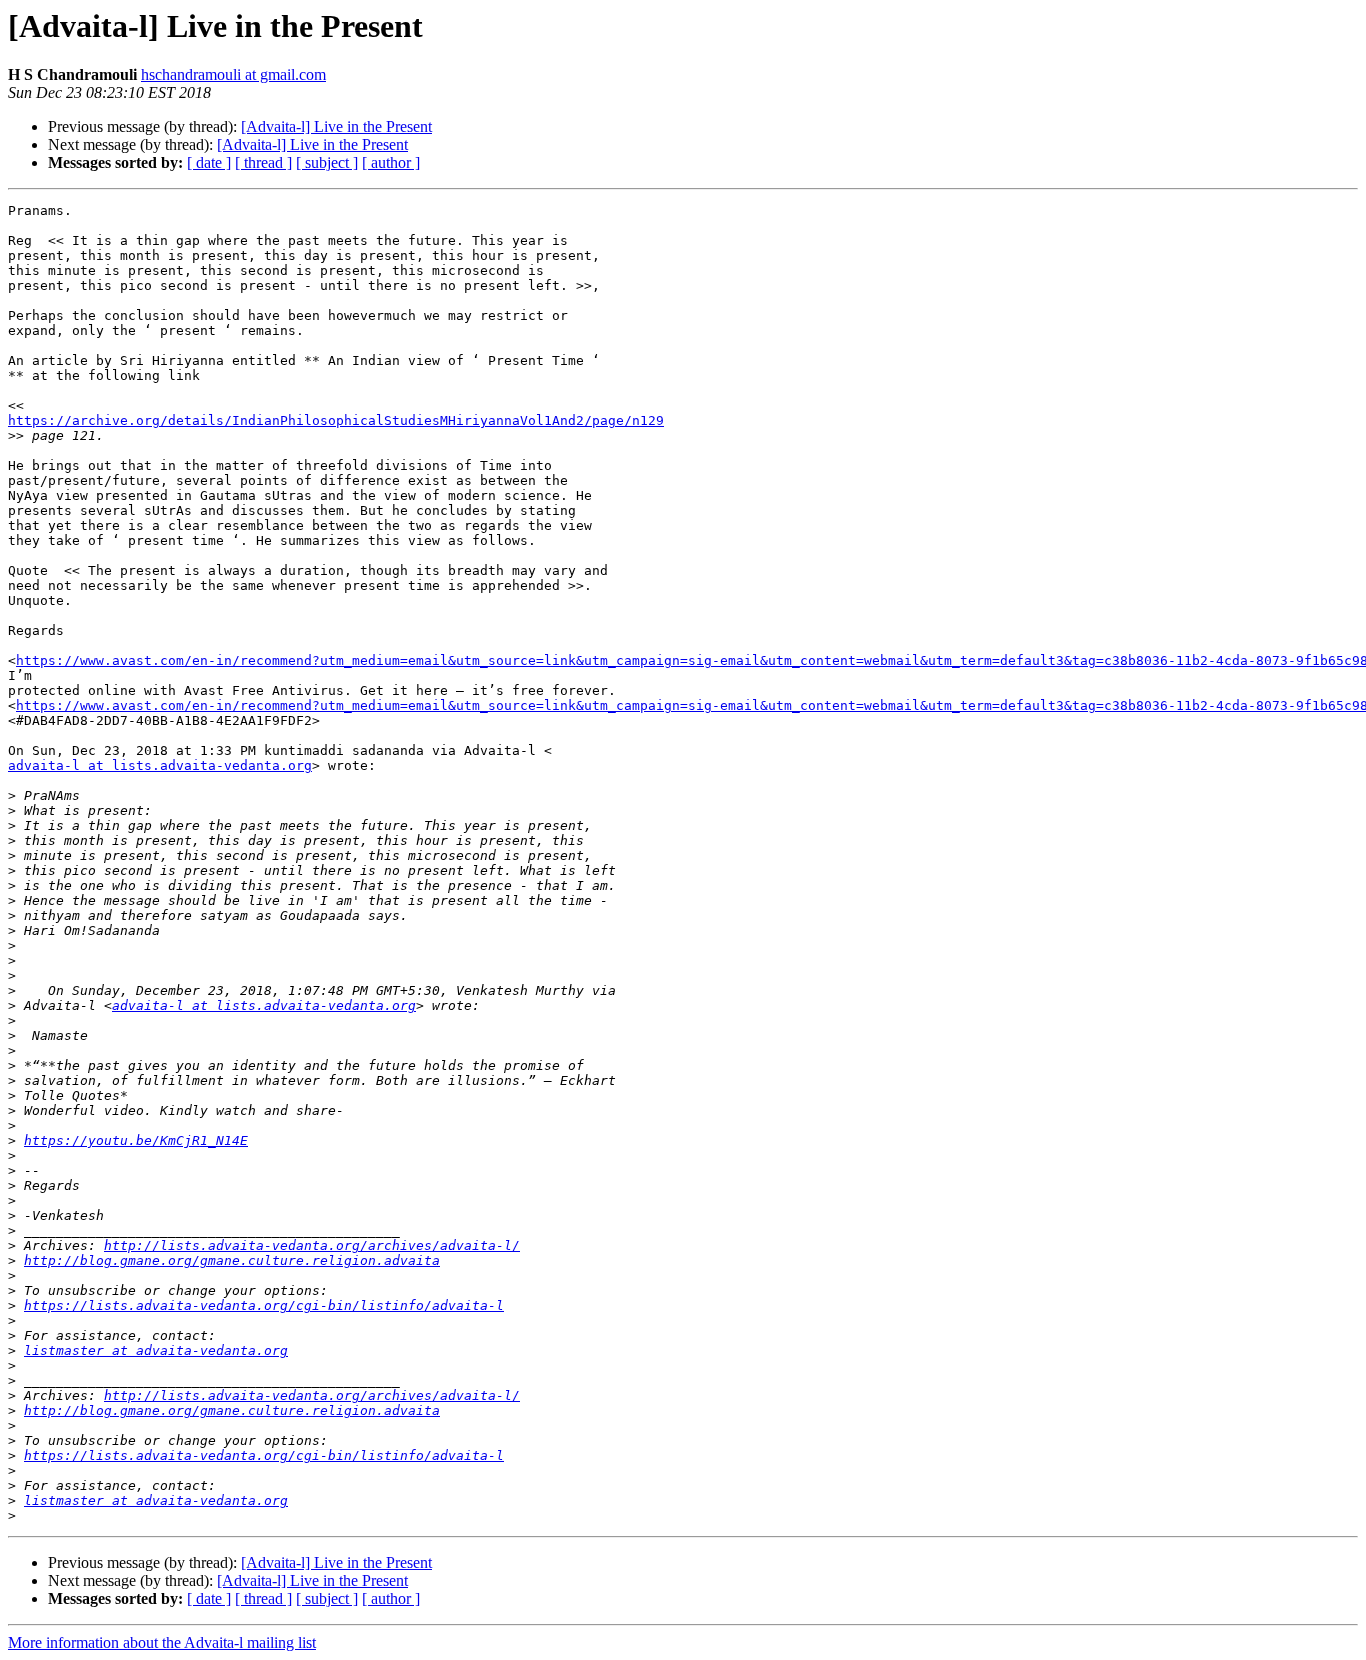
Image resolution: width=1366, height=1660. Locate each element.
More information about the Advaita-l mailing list (162, 1642)
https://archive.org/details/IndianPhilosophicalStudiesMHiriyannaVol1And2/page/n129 (336, 420)
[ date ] (209, 162)
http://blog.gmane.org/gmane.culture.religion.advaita (232, 1260)
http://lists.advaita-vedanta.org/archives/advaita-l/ (312, 1245)
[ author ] (391, 162)
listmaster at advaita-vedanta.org (156, 1350)
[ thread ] (263, 162)
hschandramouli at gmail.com (233, 74)
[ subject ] (327, 162)
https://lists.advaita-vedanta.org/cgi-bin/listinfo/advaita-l (264, 1305)
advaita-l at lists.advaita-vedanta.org (160, 765)
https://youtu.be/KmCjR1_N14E (136, 1140)
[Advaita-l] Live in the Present (336, 126)
